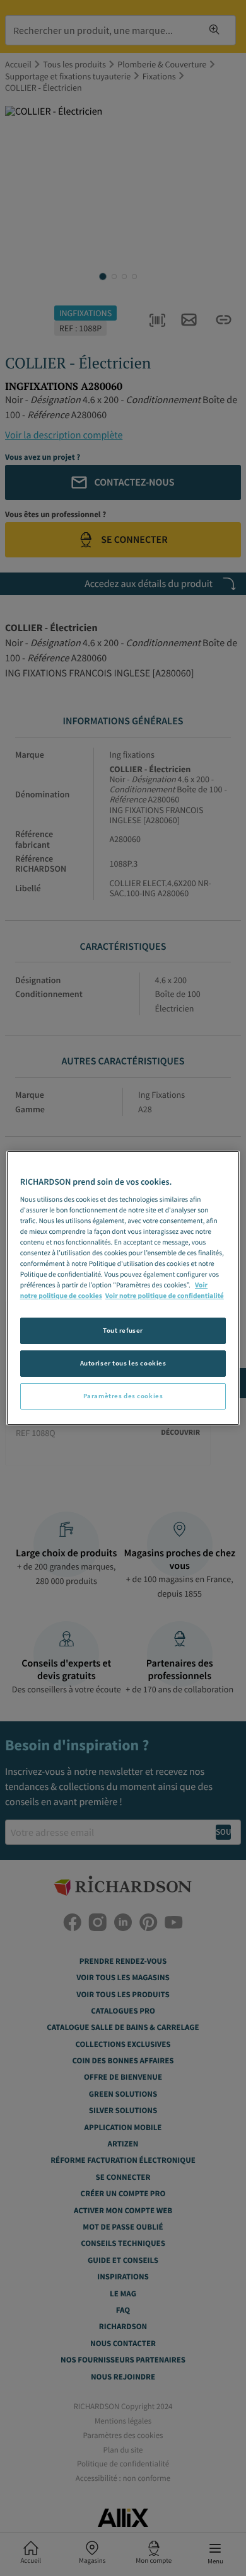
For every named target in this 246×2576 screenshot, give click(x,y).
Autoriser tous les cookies (123, 1363)
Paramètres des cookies (123, 1396)
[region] (123, 1288)
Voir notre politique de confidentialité (165, 1296)
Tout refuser (123, 1330)
